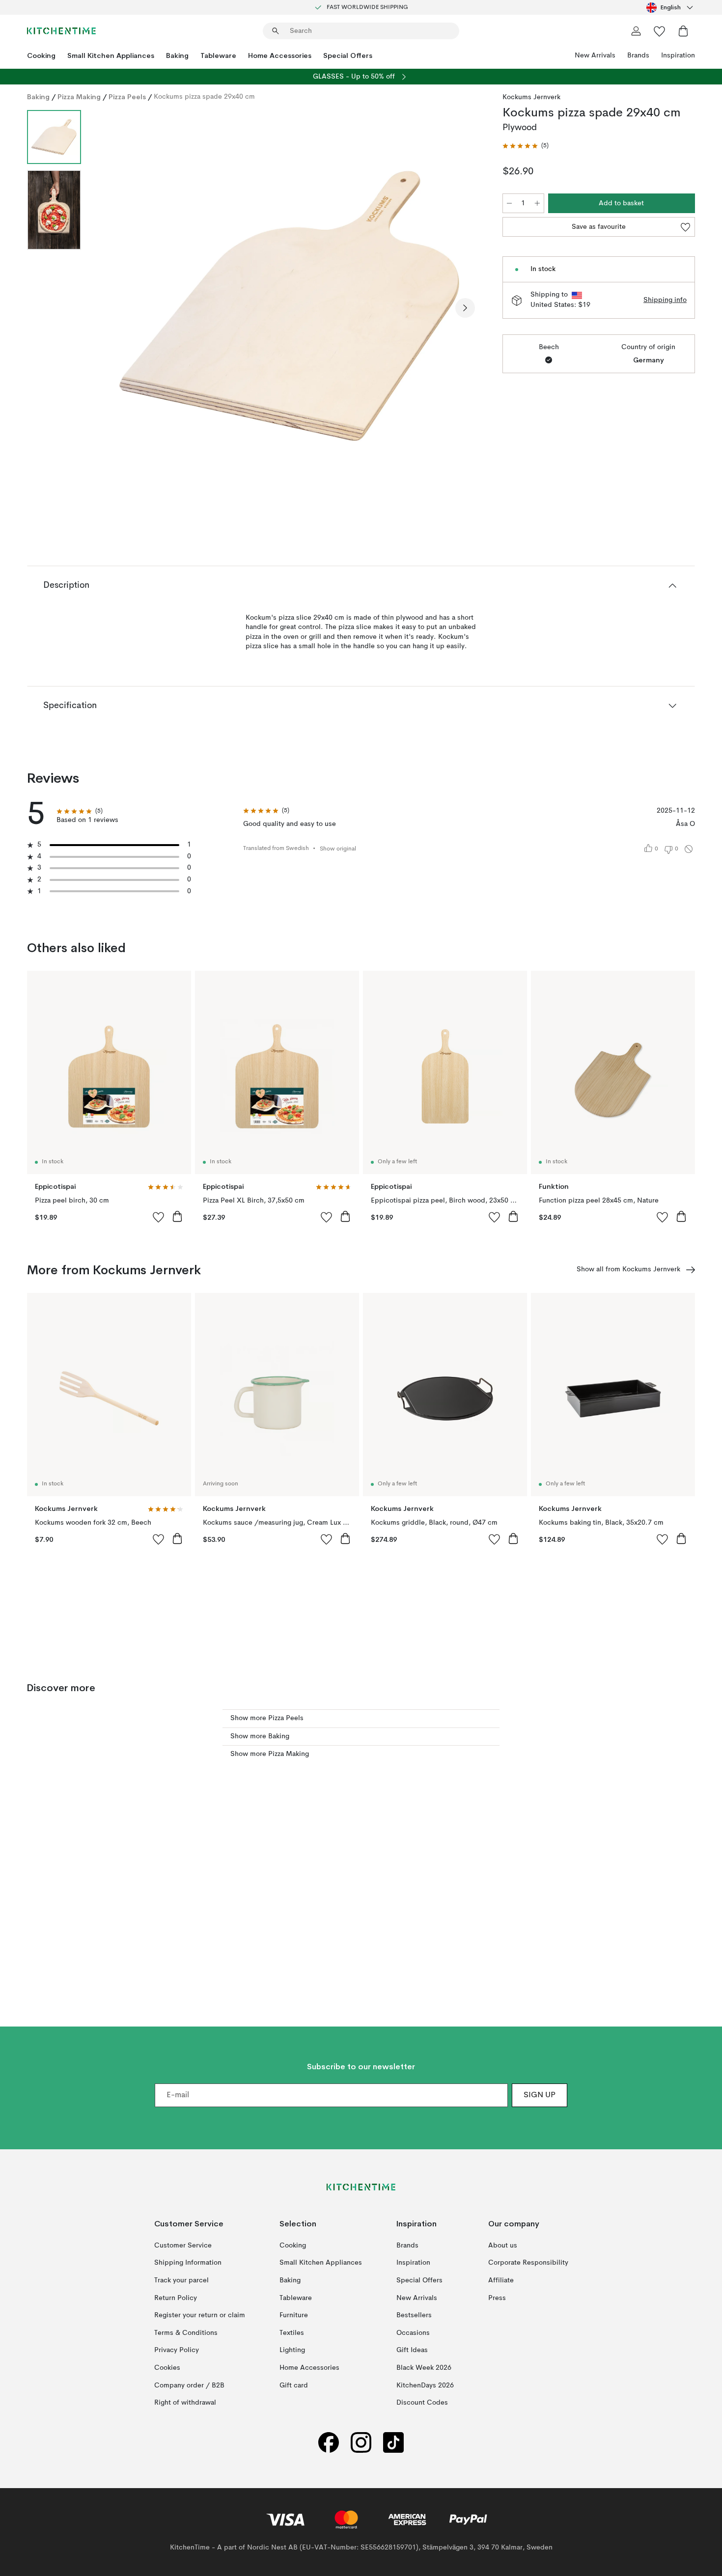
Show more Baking (260, 1736)
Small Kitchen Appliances (111, 55)
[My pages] (636, 31)
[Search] (276, 31)
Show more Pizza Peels (267, 1718)
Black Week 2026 (424, 2368)
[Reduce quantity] (509, 203)
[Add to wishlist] (159, 1217)
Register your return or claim (200, 2315)
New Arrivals (595, 55)
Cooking (41, 55)
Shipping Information (188, 2263)
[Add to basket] (177, 1216)
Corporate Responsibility (528, 2263)
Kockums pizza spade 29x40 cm (204, 97)
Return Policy (176, 2298)
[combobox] (671, 7)
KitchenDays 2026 (425, 2385)
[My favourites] (660, 31)
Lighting (292, 2350)
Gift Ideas (412, 2350)
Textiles (292, 2333)
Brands (638, 55)
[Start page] (61, 31)
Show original (338, 849)
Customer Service (183, 2246)
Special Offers (348, 55)
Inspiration (678, 55)
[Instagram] (361, 2443)
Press (497, 2298)
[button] (526, 146)
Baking (177, 55)
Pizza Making (79, 97)
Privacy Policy (177, 2350)
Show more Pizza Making (270, 1754)
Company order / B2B (189, 2385)
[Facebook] (329, 2443)
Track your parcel (181, 2280)
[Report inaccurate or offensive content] (689, 849)
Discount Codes (422, 2403)
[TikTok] (393, 2443)
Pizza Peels (127, 97)
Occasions (413, 2333)
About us (503, 2246)
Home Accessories (280, 55)
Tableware (218, 55)
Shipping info (665, 300)
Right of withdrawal (185, 2403)
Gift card (294, 2385)
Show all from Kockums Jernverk (628, 1269)
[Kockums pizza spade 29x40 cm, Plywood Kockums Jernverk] (290, 306)
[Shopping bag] (683, 31)
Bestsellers (414, 2315)
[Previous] (114, 308)
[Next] (465, 308)
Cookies (167, 2368)
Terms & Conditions (186, 2333)
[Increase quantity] (537, 203)
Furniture (294, 2315)
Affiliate (501, 2280)
